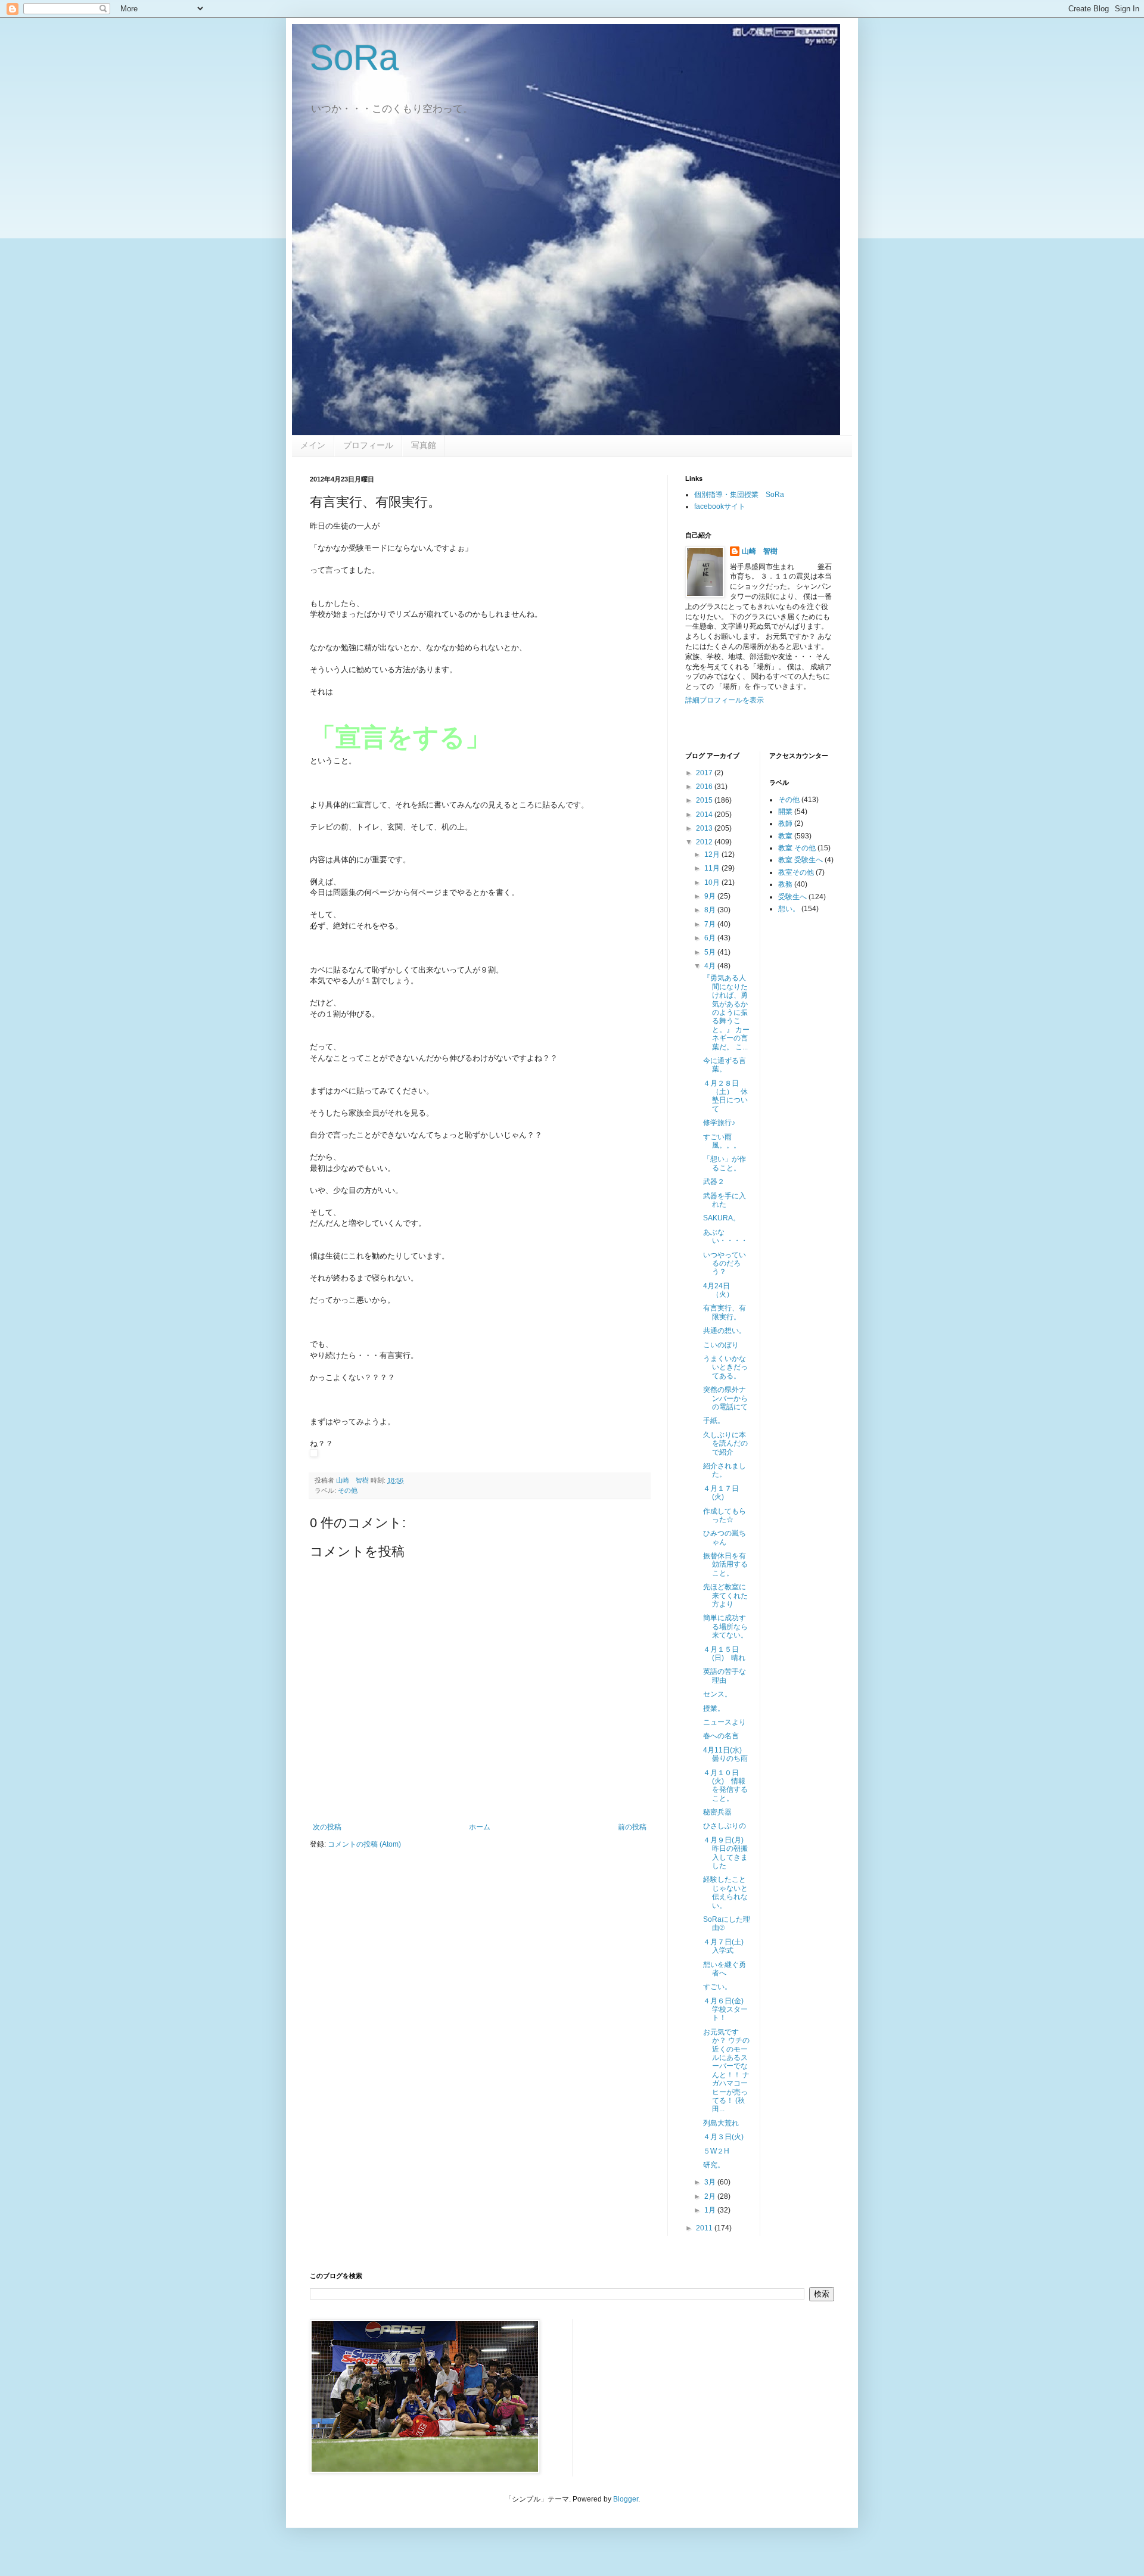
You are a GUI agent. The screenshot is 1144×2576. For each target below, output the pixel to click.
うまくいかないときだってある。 (725, 1367)
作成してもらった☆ (725, 1515)
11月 (713, 868)
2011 (705, 2228)
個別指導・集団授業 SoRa (739, 495)
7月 (711, 924)
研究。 (714, 2165)
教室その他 (796, 872)
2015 (705, 800)
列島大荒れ (721, 2123)
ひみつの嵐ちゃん (725, 1537)
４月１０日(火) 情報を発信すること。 (725, 1786)
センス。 (717, 1694)
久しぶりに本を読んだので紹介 (725, 1444)
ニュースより (725, 1722)
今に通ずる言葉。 (725, 1065)
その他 (348, 1490)
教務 (785, 884)
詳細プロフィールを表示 (725, 700)
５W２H (716, 2151)
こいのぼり (721, 1345)
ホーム (480, 1827)
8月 (711, 910)
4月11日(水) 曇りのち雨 (726, 1754)
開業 (785, 812)
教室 (785, 836)
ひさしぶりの (725, 1826)
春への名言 (721, 1736)
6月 (711, 938)
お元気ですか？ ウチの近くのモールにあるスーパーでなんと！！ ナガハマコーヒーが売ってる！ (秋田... (726, 2071)
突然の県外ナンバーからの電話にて (725, 1398)
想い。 (789, 909)
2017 (705, 773)
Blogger (626, 2499)
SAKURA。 (722, 1218)
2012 (705, 842)
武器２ (714, 1182)
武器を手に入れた (725, 1200)
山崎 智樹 (760, 551)
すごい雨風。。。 (722, 1141)
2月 (711, 2196)
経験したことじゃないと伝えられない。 (725, 1892)
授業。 (714, 1708)
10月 (713, 883)
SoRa (354, 58)
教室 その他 (797, 848)
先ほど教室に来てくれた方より (725, 1595)
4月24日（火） (718, 1290)
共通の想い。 (725, 1331)
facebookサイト (720, 507)
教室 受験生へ (801, 860)
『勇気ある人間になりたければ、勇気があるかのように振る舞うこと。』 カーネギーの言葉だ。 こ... (726, 1012)
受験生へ (792, 897)
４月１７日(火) (721, 1493)
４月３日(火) (723, 2137)
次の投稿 (327, 1827)
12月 (713, 854)
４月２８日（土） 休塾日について (725, 1096)
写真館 (424, 445)
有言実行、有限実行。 (725, 1312)
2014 (705, 815)
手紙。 (714, 1421)
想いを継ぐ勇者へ (725, 1969)
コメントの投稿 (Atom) (364, 1844)
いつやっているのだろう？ (725, 1264)
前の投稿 (632, 1827)
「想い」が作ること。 (725, 1163)
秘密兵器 (717, 1812)
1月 (711, 2210)
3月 (711, 2182)
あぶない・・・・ (725, 1236)
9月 (711, 896)
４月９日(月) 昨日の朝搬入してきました (727, 1853)
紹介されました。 (725, 1470)
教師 (785, 824)
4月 (711, 966)
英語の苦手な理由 (725, 1676)
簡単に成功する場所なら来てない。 (725, 1626)
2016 (705, 787)
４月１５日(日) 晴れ (724, 1654)
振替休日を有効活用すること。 (725, 1564)
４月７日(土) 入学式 (727, 1946)
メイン (313, 445)
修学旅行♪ (719, 1123)
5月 (711, 952)
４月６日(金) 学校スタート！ (727, 2010)
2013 (705, 828)
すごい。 (717, 1987)
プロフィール (368, 445)
